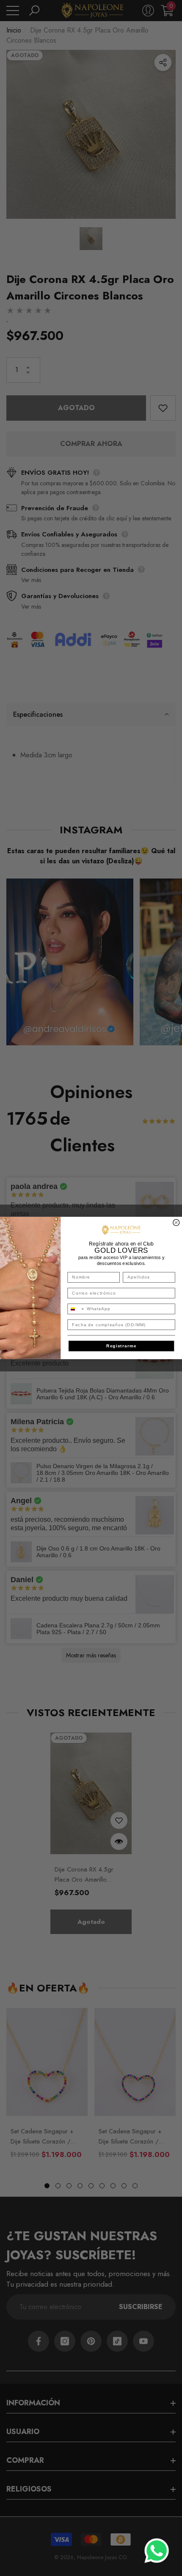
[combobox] (76, 1309)
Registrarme (121, 1346)
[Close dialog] (176, 1223)
